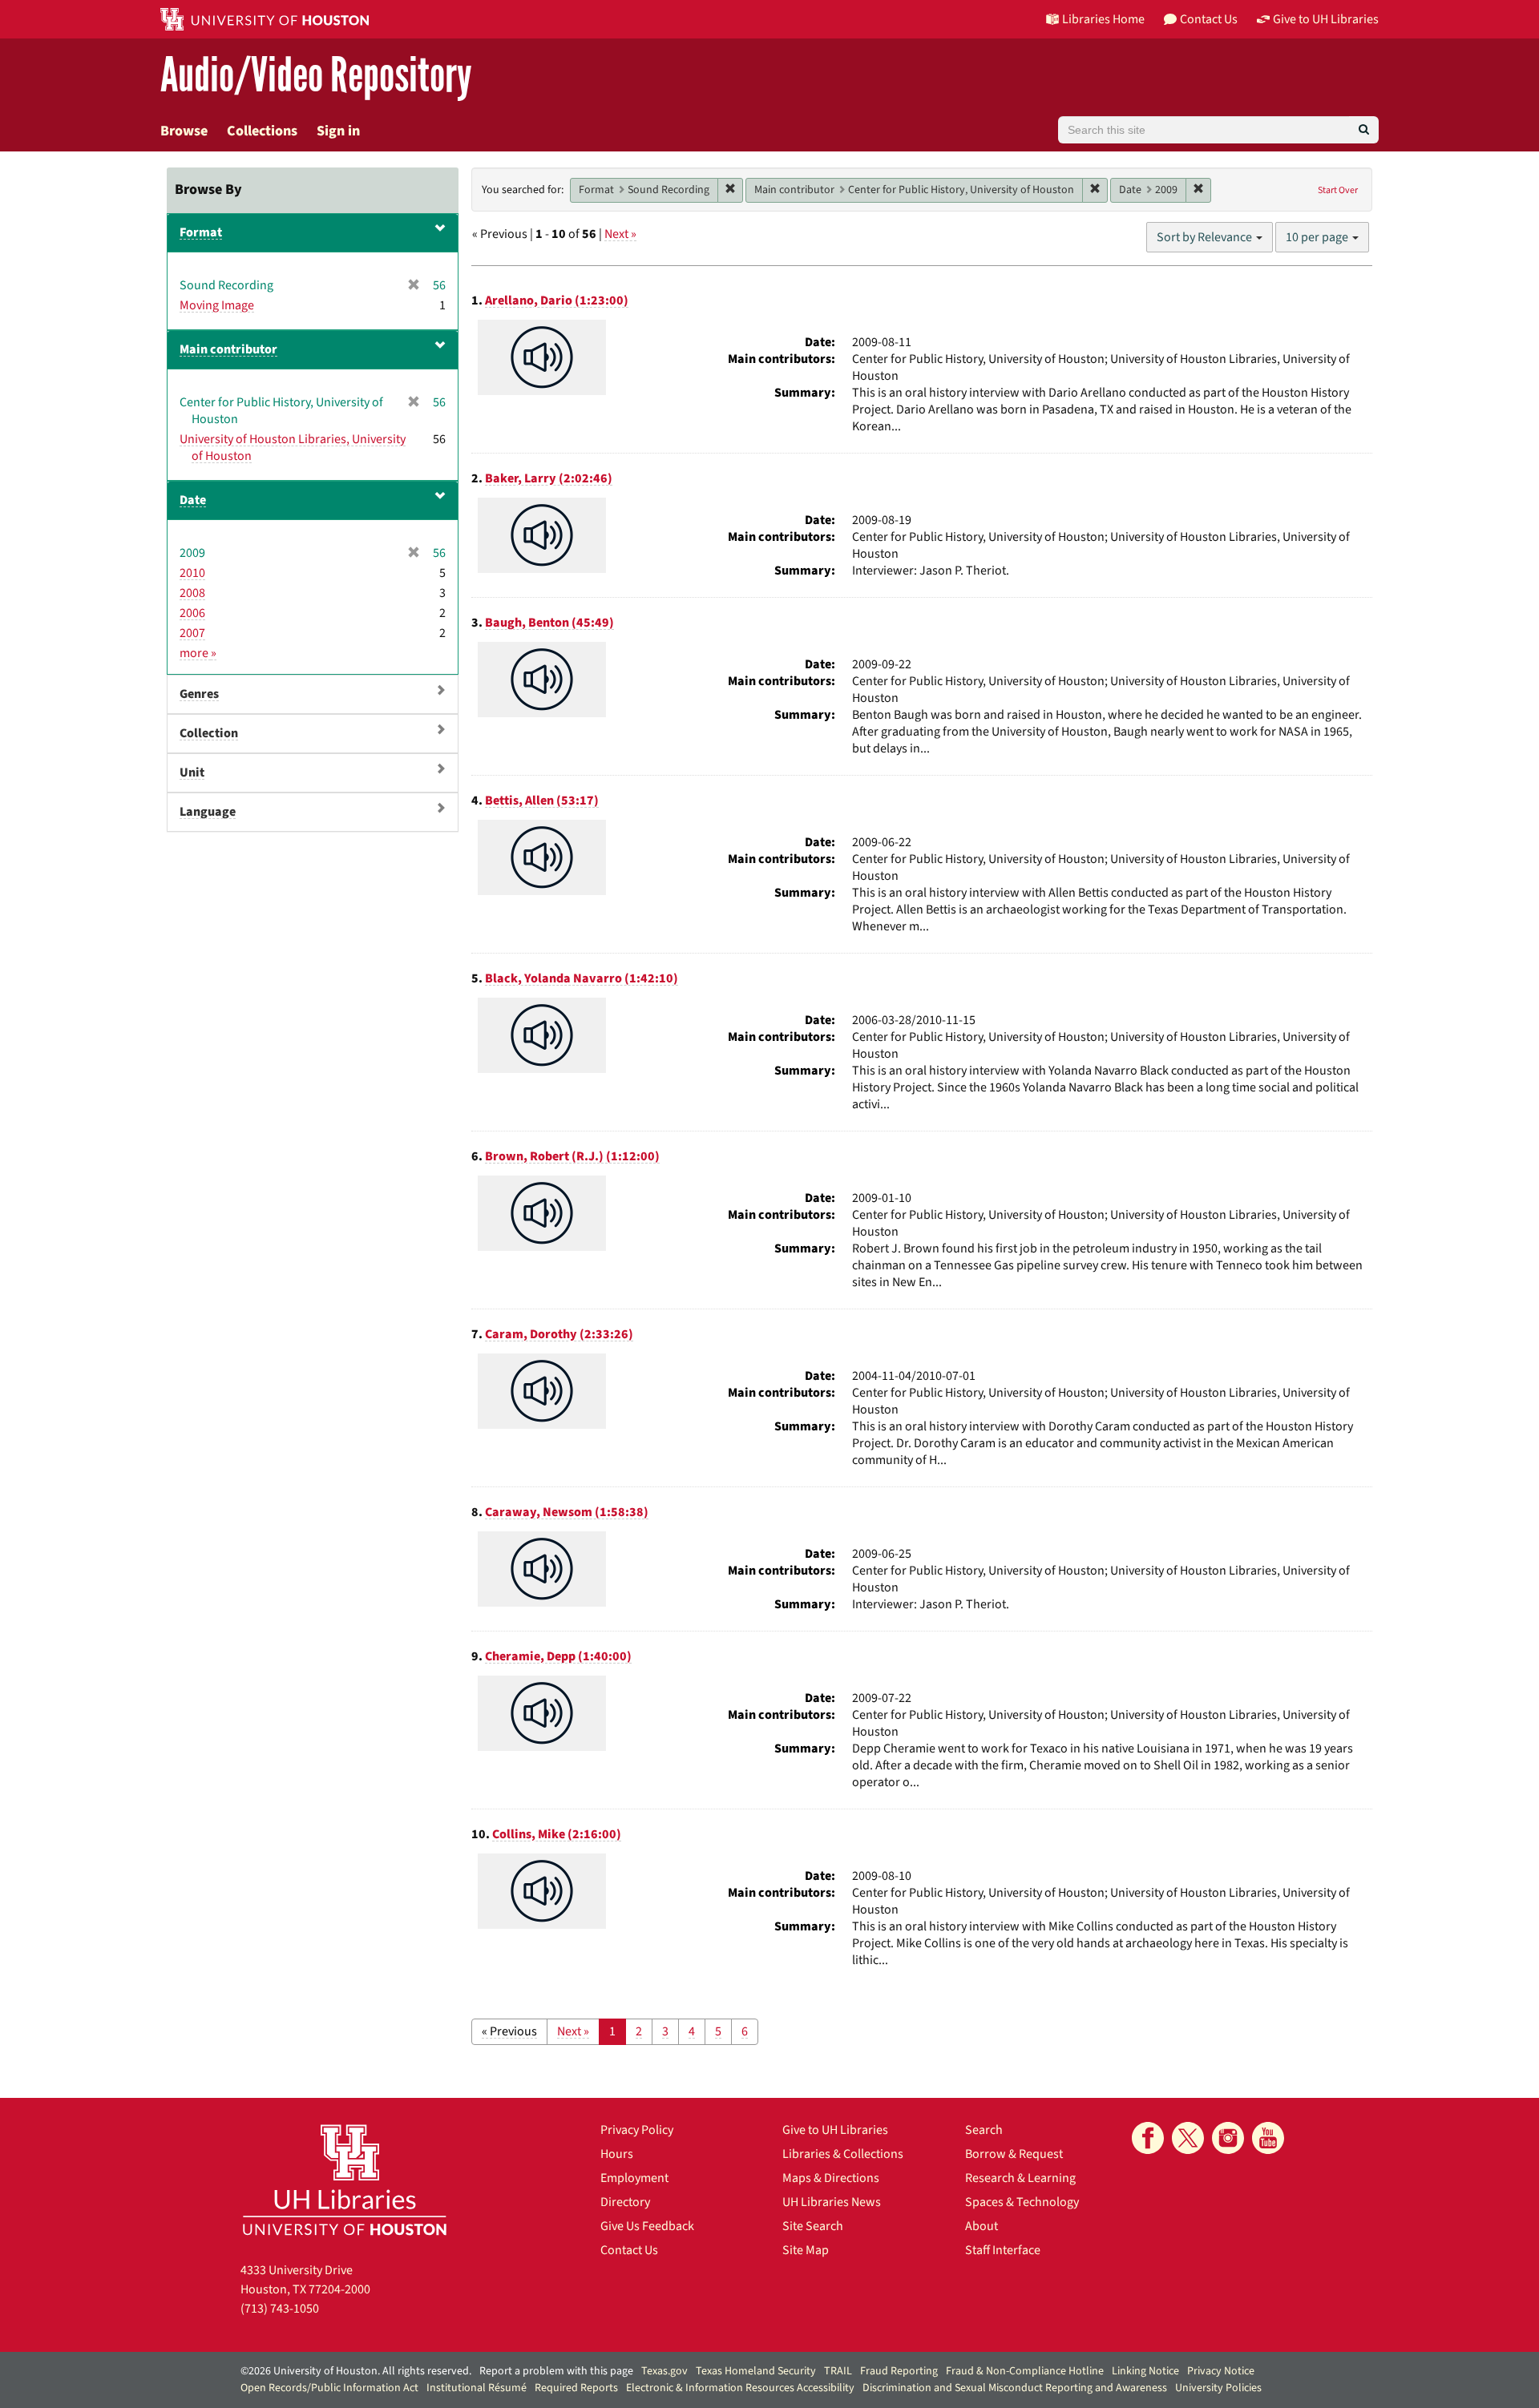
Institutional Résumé (477, 2388)
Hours (617, 2154)
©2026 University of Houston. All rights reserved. (356, 2371)
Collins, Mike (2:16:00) (557, 1834)
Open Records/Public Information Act (329, 2388)
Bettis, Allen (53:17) (542, 801)
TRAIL (838, 2371)
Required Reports (576, 2388)
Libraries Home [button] (1103, 19)
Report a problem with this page (556, 2371)
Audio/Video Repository (316, 76)
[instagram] (1228, 2138)
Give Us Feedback (647, 2226)
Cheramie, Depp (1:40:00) (558, 1656)
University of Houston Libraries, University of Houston (293, 448)
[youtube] (1268, 2138)
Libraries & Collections (843, 2154)
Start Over (1338, 190)
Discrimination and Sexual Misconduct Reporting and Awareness (1015, 2388)
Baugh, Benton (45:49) (549, 623)
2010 (192, 573)
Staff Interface (1003, 2250)
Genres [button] (199, 694)
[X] (1188, 2138)
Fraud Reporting (899, 2371)
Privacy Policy (637, 2130)
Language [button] (208, 812)
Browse (184, 131)
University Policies (1218, 2388)
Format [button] (201, 232)
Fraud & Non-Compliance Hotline (1025, 2371)
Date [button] (193, 500)
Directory (625, 2202)
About (982, 2226)
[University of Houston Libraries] (345, 2179)
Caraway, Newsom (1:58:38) (567, 1512)
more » (198, 653)
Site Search (813, 2226)
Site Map (806, 2250)
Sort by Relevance (1206, 237)
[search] (1364, 130)
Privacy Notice (1221, 2371)
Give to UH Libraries (835, 2130)
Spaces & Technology (1022, 2202)
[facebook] (1148, 2138)
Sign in (338, 131)
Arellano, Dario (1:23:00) (557, 300)
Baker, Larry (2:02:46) (549, 478)
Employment (634, 2178)
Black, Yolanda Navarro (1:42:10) (582, 978)
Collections (262, 131)
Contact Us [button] (1209, 19)
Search (984, 2130)
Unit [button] (192, 772)
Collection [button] (209, 733)
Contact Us (629, 2250)
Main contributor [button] (228, 349)
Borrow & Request (1014, 2154)
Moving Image (217, 305)
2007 (192, 633)
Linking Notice (1145, 2371)
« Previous (509, 2031)
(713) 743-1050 (280, 2309)
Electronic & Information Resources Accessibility (740, 2388)
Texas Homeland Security (756, 2371)
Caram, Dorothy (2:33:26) (559, 1334)
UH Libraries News (832, 2202)
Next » (620, 234)
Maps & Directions (831, 2178)
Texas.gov (664, 2371)
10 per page (1318, 237)
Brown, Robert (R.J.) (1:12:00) (572, 1156)
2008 (192, 593)
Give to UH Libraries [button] (1326, 19)
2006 (192, 613)
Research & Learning (1020, 2178)
